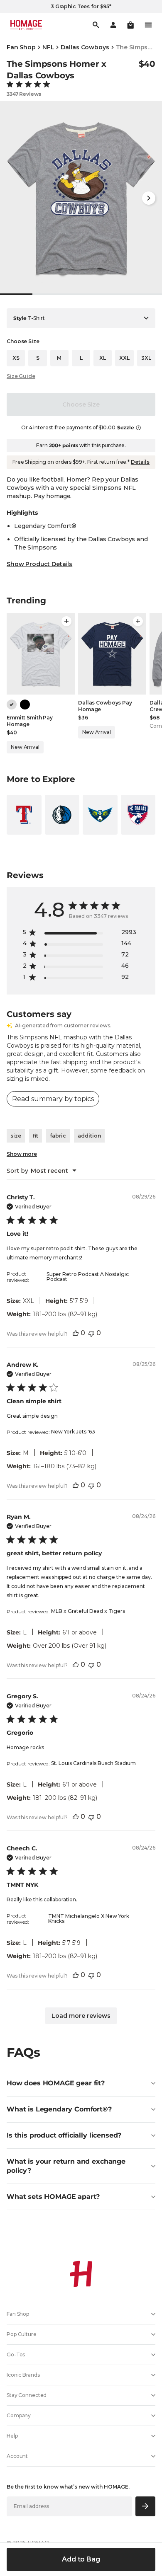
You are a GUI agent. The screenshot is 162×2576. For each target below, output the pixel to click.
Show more (22, 1154)
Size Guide (21, 376)
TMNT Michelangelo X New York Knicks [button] (89, 1919)
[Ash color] (12, 705)
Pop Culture (22, 2334)
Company (19, 2415)
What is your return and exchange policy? (66, 2166)
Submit (146, 2506)
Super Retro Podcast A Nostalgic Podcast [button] (88, 1277)
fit (36, 1136)
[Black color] (25, 705)
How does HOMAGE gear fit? (56, 2083)
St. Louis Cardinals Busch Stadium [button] (93, 1763)
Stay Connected (27, 2395)
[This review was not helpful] (91, 1333)
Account (17, 2456)
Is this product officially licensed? (64, 2135)
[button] (130, 25)
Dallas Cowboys (85, 47)
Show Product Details (39, 564)
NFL (48, 47)
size (16, 1136)
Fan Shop (21, 47)
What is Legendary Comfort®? (59, 2109)
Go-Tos (16, 2354)
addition (89, 1136)
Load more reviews (81, 2016)
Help (12, 2436)
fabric (58, 1136)
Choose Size (81, 404)
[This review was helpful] (76, 1333)
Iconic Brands (23, 2375)
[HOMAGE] (26, 25)
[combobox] (42, 1171)
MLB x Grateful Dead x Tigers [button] (88, 1611)
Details (140, 462)
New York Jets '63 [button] (73, 1432)
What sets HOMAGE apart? (53, 2197)
